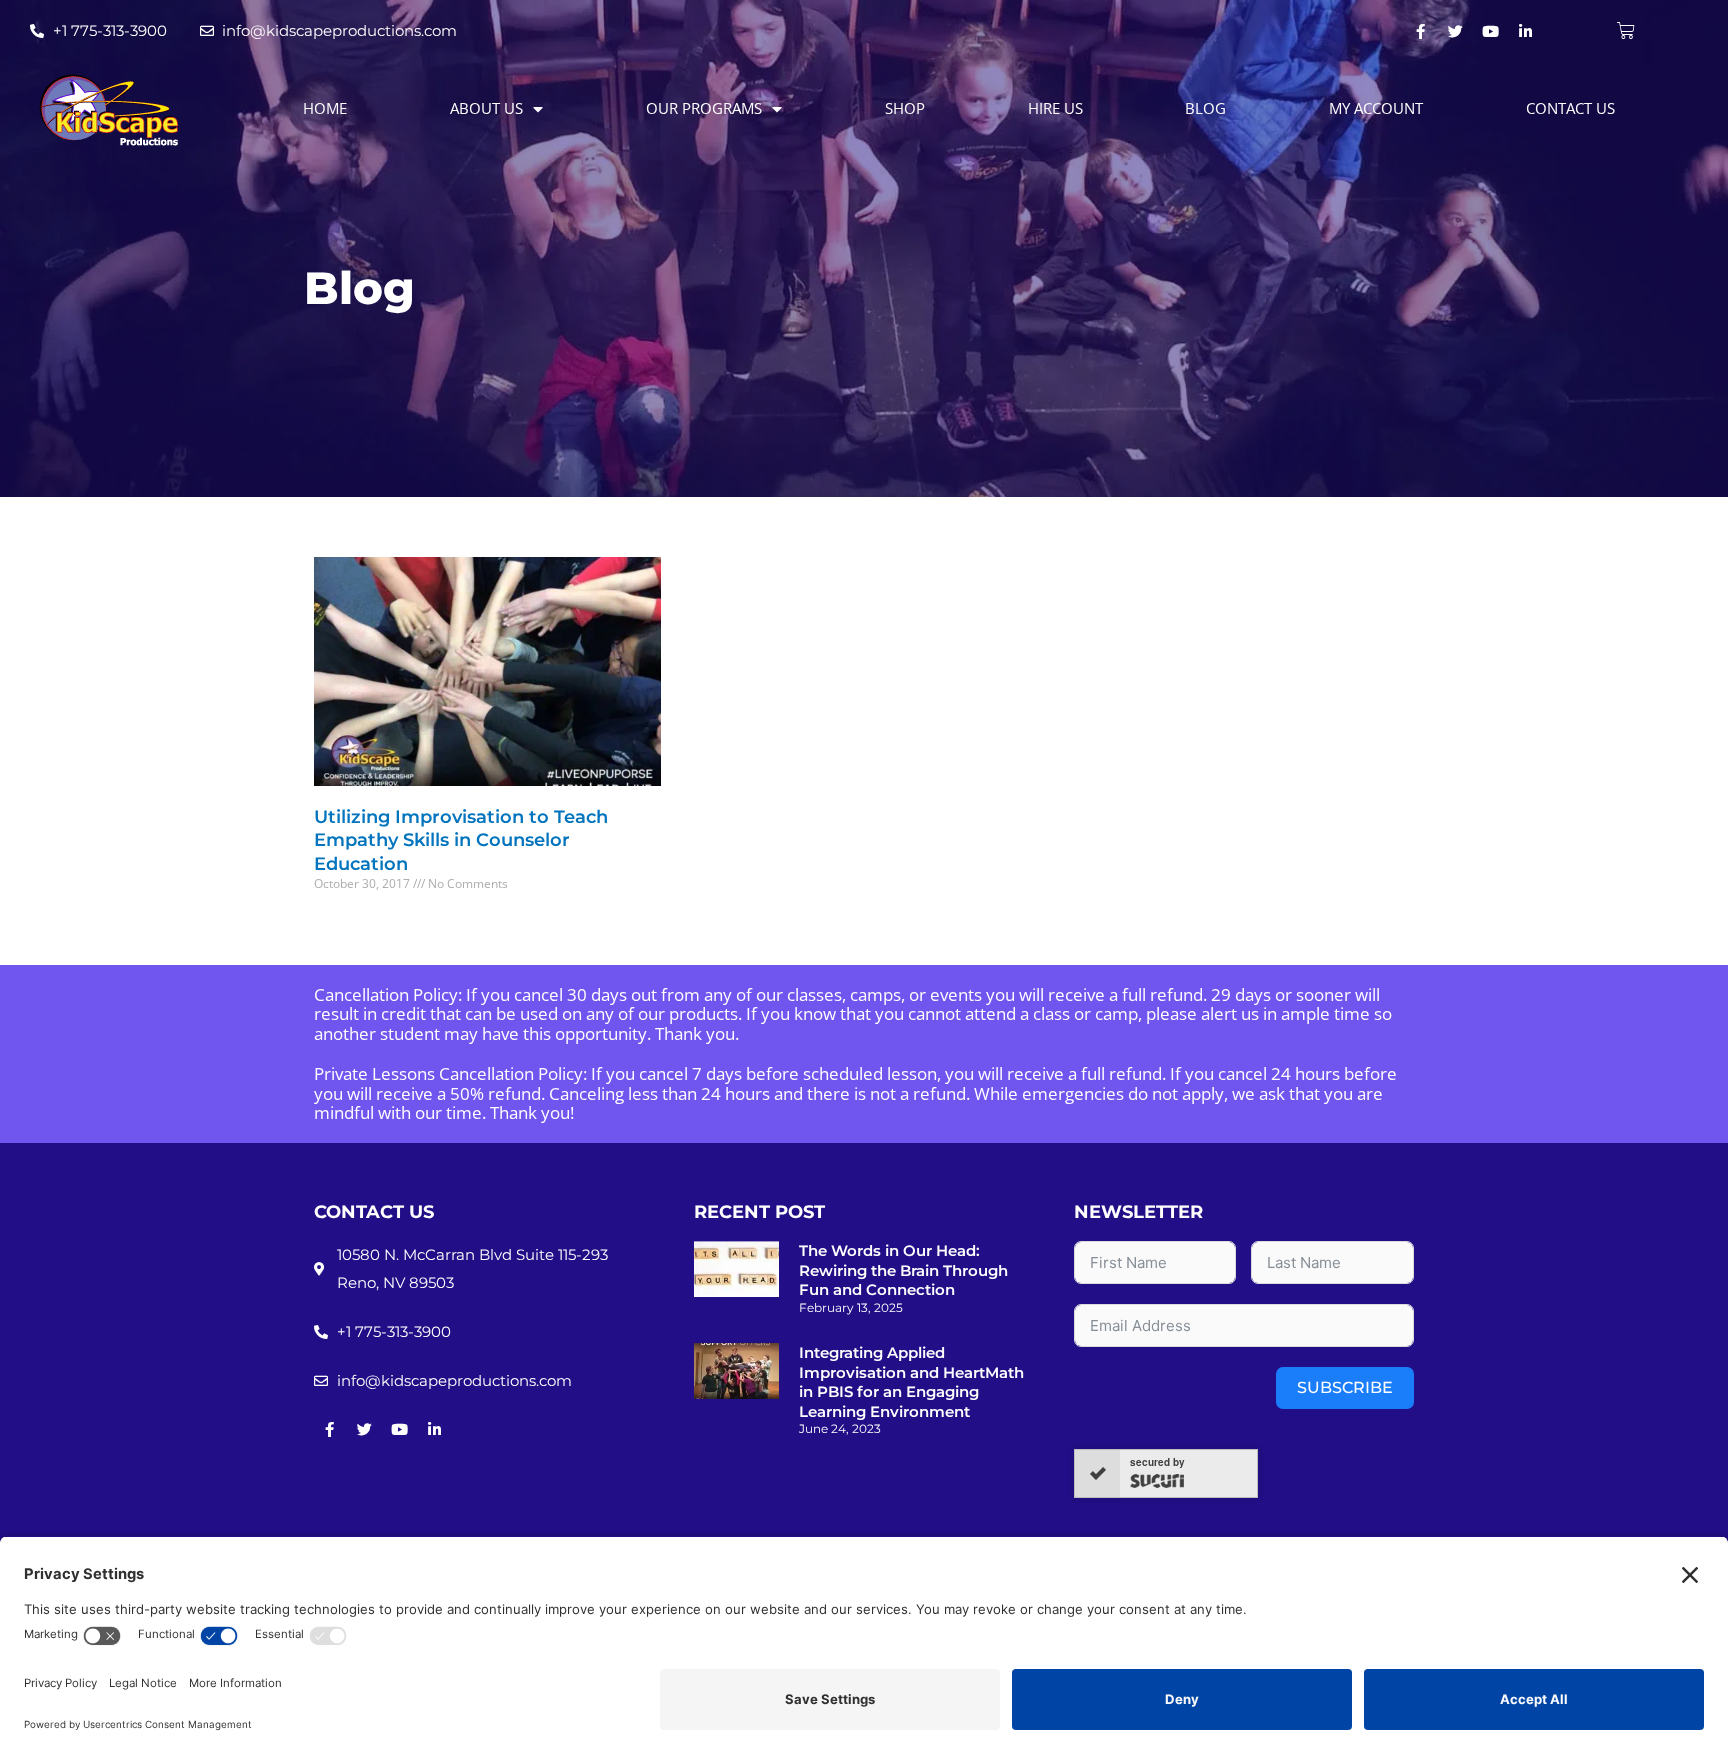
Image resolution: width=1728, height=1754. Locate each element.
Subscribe (1345, 1387)
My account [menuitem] (1376, 108)
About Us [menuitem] (486, 108)
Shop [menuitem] (905, 108)
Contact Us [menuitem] (1570, 108)
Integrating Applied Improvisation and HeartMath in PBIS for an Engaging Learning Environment (911, 1382)
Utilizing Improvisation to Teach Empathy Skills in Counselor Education (461, 840)
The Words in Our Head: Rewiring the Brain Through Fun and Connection (903, 1270)
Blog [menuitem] (1205, 108)
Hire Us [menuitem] (1055, 108)
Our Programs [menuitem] (704, 108)
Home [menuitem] (325, 108)
